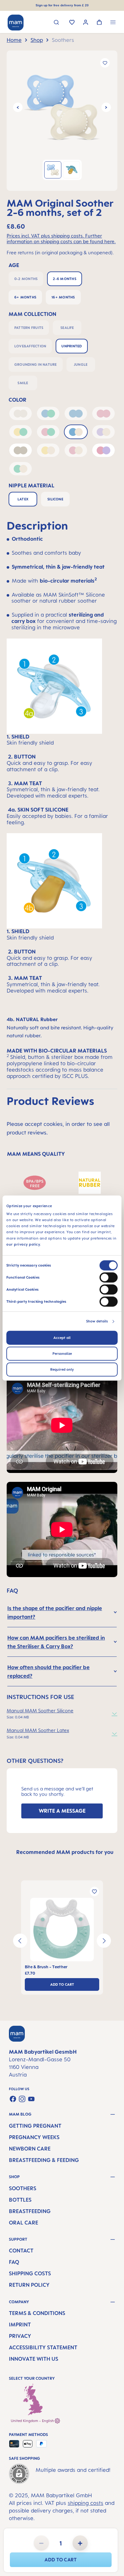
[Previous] (18, 107)
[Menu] (113, 23)
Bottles (20, 2200)
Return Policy (29, 2285)
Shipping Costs (30, 2273)
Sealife (67, 328)
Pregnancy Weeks (34, 2137)
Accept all (62, 1338)
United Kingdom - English (33, 2421)
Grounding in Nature (36, 365)
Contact (21, 2251)
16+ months (63, 297)
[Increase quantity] (80, 2543)
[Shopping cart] (99, 23)
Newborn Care (30, 2149)
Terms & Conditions (37, 2313)
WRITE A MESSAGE (62, 1811)
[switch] (109, 1277)
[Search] (56, 23)
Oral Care (24, 2223)
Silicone (55, 499)
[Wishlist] (72, 23)
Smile (23, 383)
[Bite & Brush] (62, 1930)
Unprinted (72, 346)
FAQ (14, 2262)
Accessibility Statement (43, 2347)
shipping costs (86, 2503)
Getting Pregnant (35, 2126)
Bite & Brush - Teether (46, 1967)
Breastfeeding (30, 2211)
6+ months (25, 297)
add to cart (61, 2560)
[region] (62, 121)
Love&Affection (30, 346)
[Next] (106, 107)
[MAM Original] (62, 107)
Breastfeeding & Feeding (44, 2160)
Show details (97, 1321)
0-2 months (26, 279)
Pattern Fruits (29, 328)
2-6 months (64, 279)
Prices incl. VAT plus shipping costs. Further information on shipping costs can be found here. (61, 239)
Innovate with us (34, 2359)
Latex (23, 499)
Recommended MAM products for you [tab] (65, 1852)
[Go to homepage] (16, 23)
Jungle (81, 365)
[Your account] (86, 23)
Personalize (62, 1354)
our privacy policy (23, 1244)
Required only (62, 1369)
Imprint (20, 2325)
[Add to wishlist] (105, 63)
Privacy (20, 2336)
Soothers (23, 2188)
